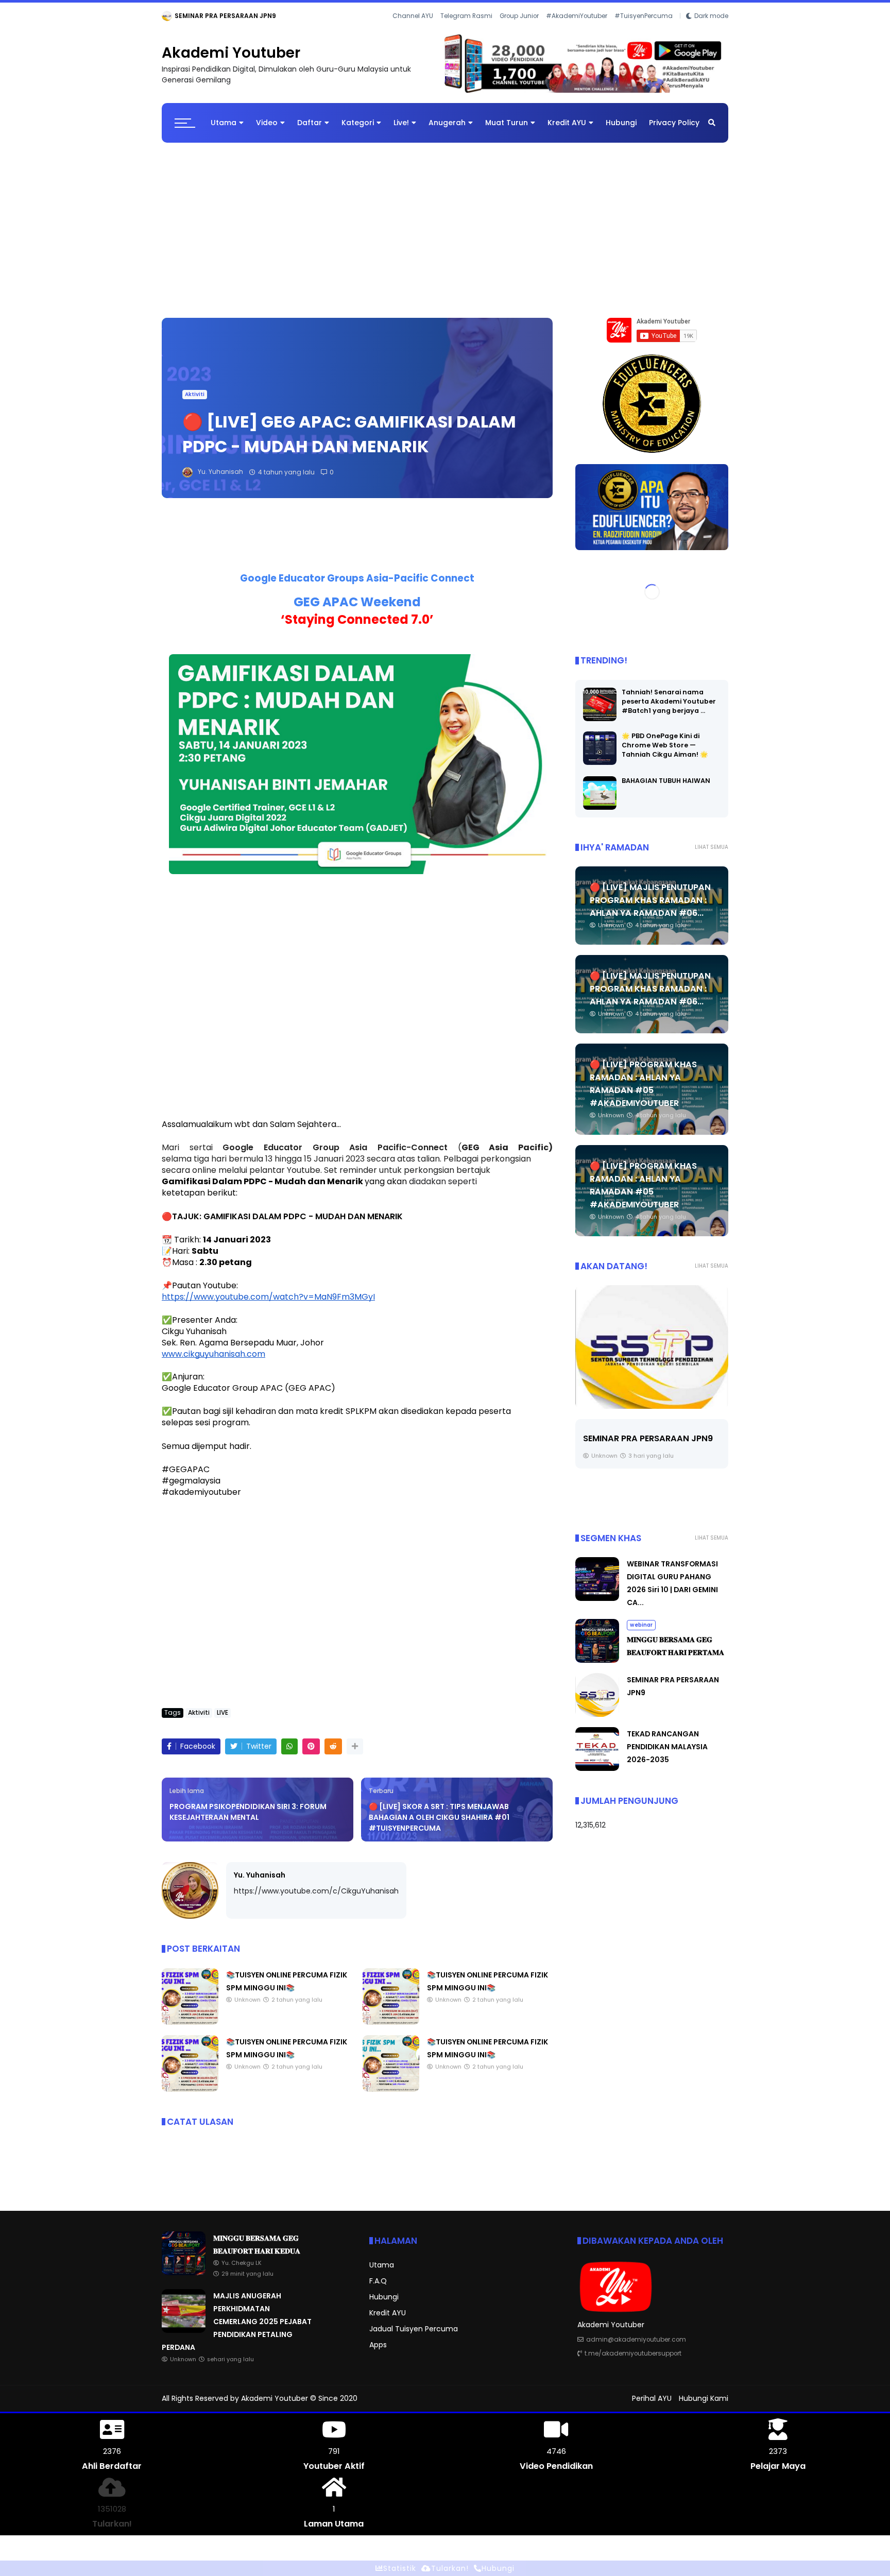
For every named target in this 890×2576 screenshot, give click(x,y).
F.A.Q (378, 2281)
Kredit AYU (567, 123)
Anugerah (447, 123)
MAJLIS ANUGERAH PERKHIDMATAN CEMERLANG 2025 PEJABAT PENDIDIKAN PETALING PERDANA (237, 2322)
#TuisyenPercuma (644, 16)
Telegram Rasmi (466, 16)
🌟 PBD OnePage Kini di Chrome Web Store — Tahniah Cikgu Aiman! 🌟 (665, 745)
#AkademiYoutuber (577, 16)
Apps (378, 2345)
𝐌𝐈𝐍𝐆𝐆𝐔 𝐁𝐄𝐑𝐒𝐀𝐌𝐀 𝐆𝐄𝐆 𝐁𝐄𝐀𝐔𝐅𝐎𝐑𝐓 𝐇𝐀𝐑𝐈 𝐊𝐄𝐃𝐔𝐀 (288, 16)
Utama (224, 123)
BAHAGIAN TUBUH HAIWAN (666, 781)
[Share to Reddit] (333, 1747)
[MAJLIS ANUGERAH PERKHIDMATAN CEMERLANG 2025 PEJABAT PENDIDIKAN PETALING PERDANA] (184, 2330)
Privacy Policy (674, 123)
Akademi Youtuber (231, 53)
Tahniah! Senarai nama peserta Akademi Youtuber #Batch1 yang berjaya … (669, 701)
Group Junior (519, 16)
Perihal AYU (652, 2398)
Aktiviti (195, 395)
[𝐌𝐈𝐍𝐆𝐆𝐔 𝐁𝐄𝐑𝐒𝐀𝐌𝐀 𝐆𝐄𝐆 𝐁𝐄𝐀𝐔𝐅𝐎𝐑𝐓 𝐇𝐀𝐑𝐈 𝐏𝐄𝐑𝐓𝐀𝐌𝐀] (597, 1661)
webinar (177, 16)
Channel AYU (413, 16)
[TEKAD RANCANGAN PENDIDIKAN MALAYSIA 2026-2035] (652, 1347)
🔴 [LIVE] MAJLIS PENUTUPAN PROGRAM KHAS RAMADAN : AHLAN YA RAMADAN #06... (650, 900)
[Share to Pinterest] (311, 1747)
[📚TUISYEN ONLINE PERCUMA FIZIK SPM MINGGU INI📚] (190, 2022)
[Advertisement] (445, 226)
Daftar (310, 123)
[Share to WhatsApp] (289, 1747)
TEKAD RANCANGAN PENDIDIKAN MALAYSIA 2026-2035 (667, 1747)
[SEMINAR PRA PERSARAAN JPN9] (597, 1715)
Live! (401, 123)
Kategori (358, 123)
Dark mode (711, 16)
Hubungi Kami (704, 2398)
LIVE (222, 1713)
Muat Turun (507, 123)
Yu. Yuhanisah (260, 1875)
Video (267, 123)
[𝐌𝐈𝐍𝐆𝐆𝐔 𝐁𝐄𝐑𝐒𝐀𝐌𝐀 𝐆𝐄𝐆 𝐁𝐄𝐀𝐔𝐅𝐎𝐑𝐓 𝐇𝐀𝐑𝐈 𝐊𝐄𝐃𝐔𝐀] (203, 19)
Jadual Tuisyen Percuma (414, 2329)
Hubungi (621, 123)
